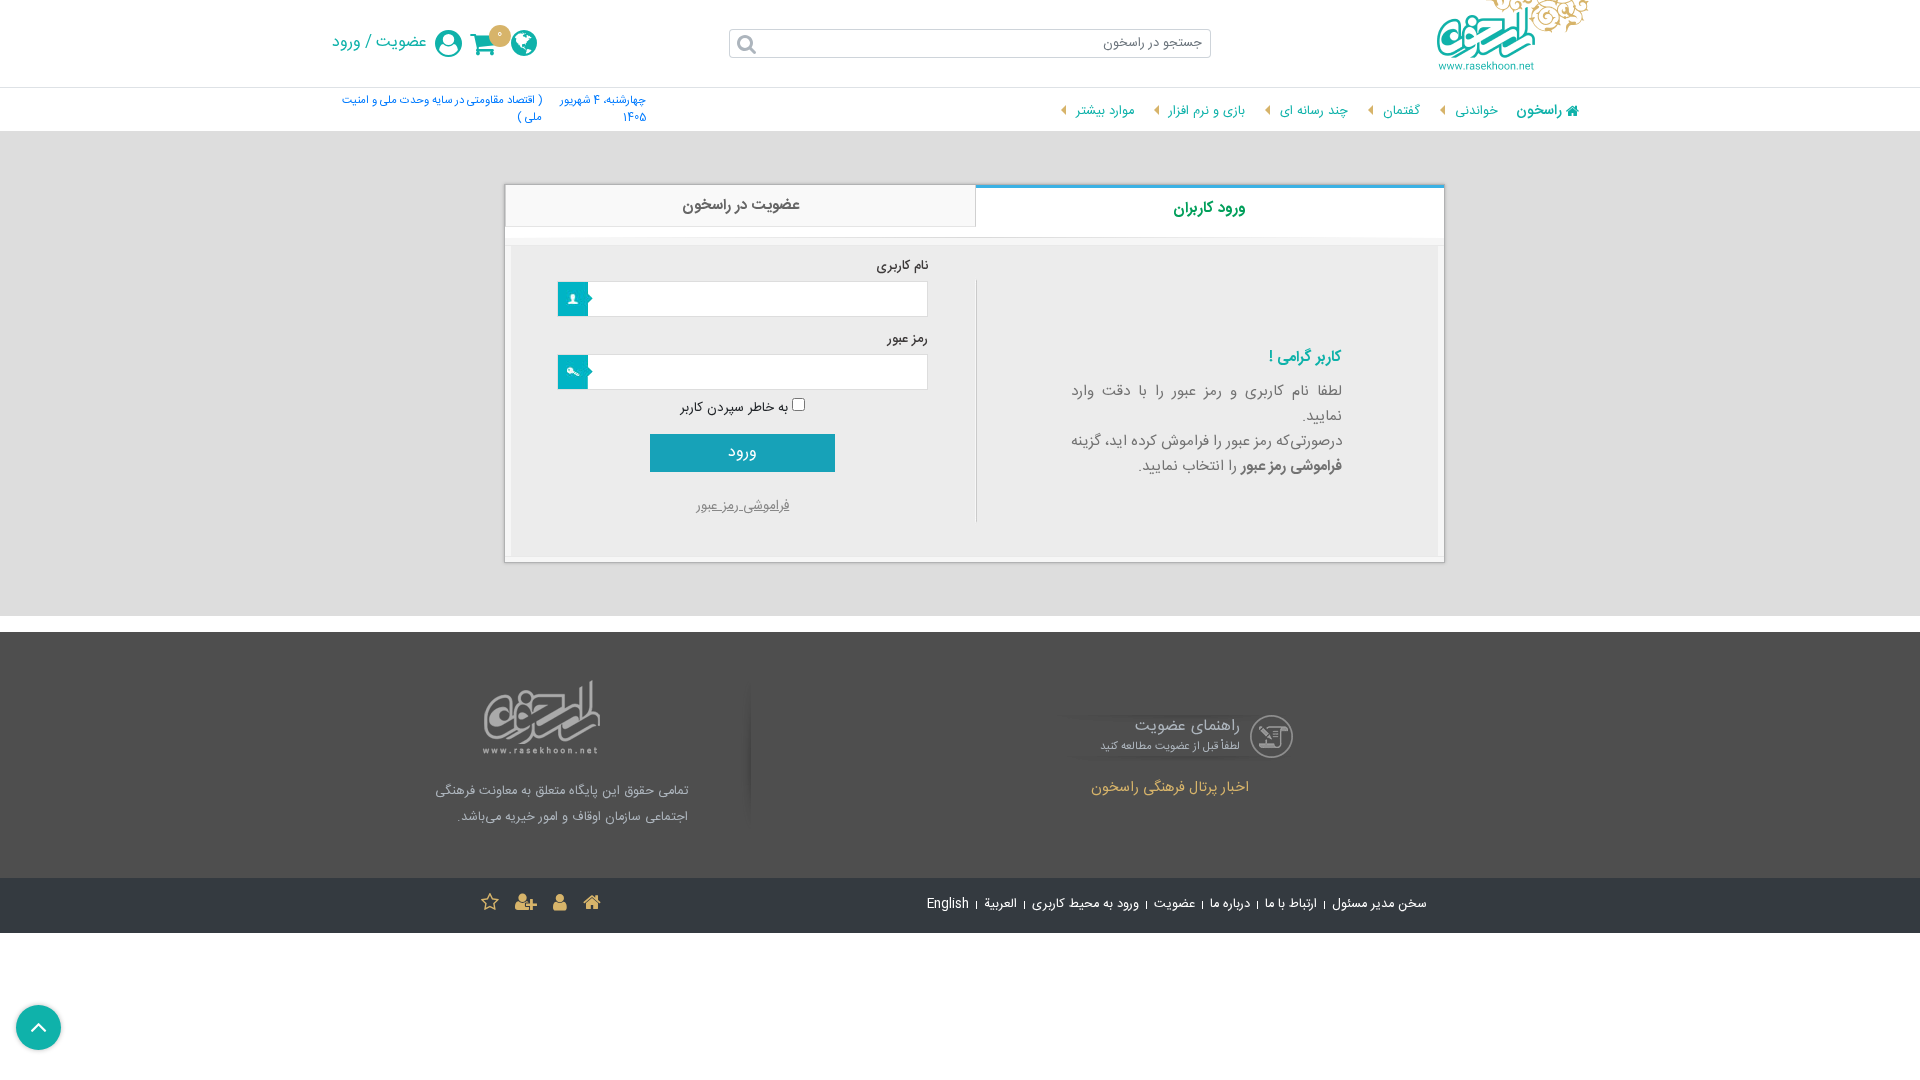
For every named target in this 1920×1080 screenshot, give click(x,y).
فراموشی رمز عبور (742, 506)
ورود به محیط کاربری (1085, 904)
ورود (346, 43)
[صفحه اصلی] (592, 905)
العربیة (1000, 904)
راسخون (1539, 112)
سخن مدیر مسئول (1379, 904)
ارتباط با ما (1291, 904)
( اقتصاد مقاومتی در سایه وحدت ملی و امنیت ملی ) (442, 110)
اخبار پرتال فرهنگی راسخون (1170, 789)
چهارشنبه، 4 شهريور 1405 (603, 110)
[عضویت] (526, 905)
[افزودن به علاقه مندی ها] (490, 905)
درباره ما (1230, 904)
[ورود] (560, 905)
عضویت (401, 43)
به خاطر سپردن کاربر (734, 408)
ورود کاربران (1209, 208)
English (948, 904)
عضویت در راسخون (740, 205)
